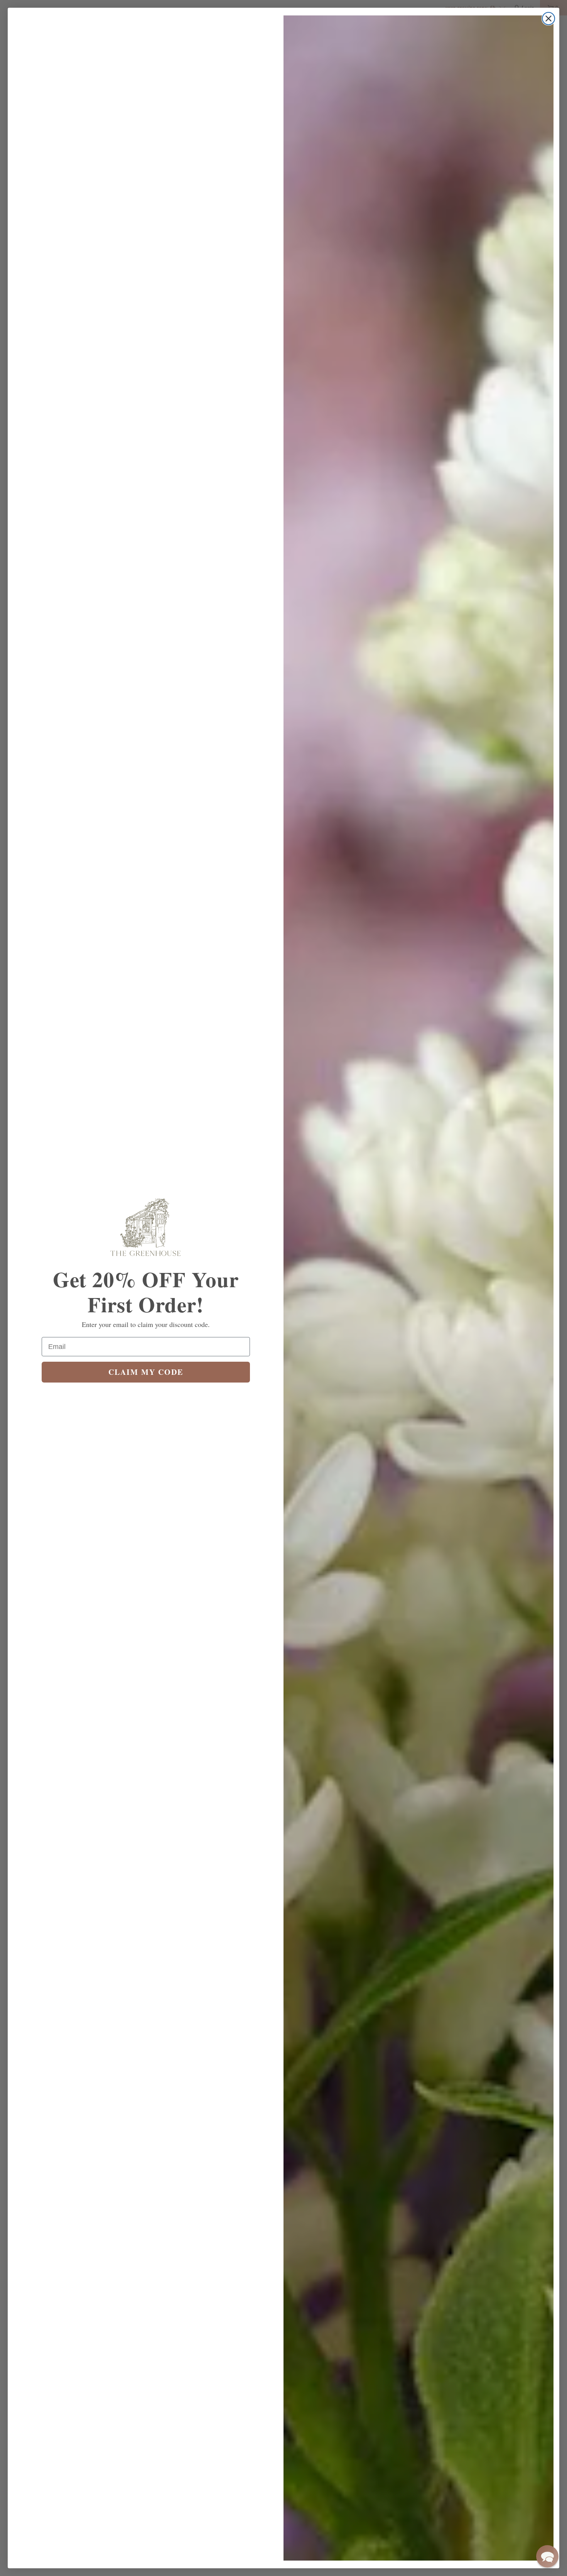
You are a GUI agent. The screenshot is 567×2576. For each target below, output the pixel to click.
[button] (547, 2556)
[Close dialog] (548, 19)
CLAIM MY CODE (146, 1372)
